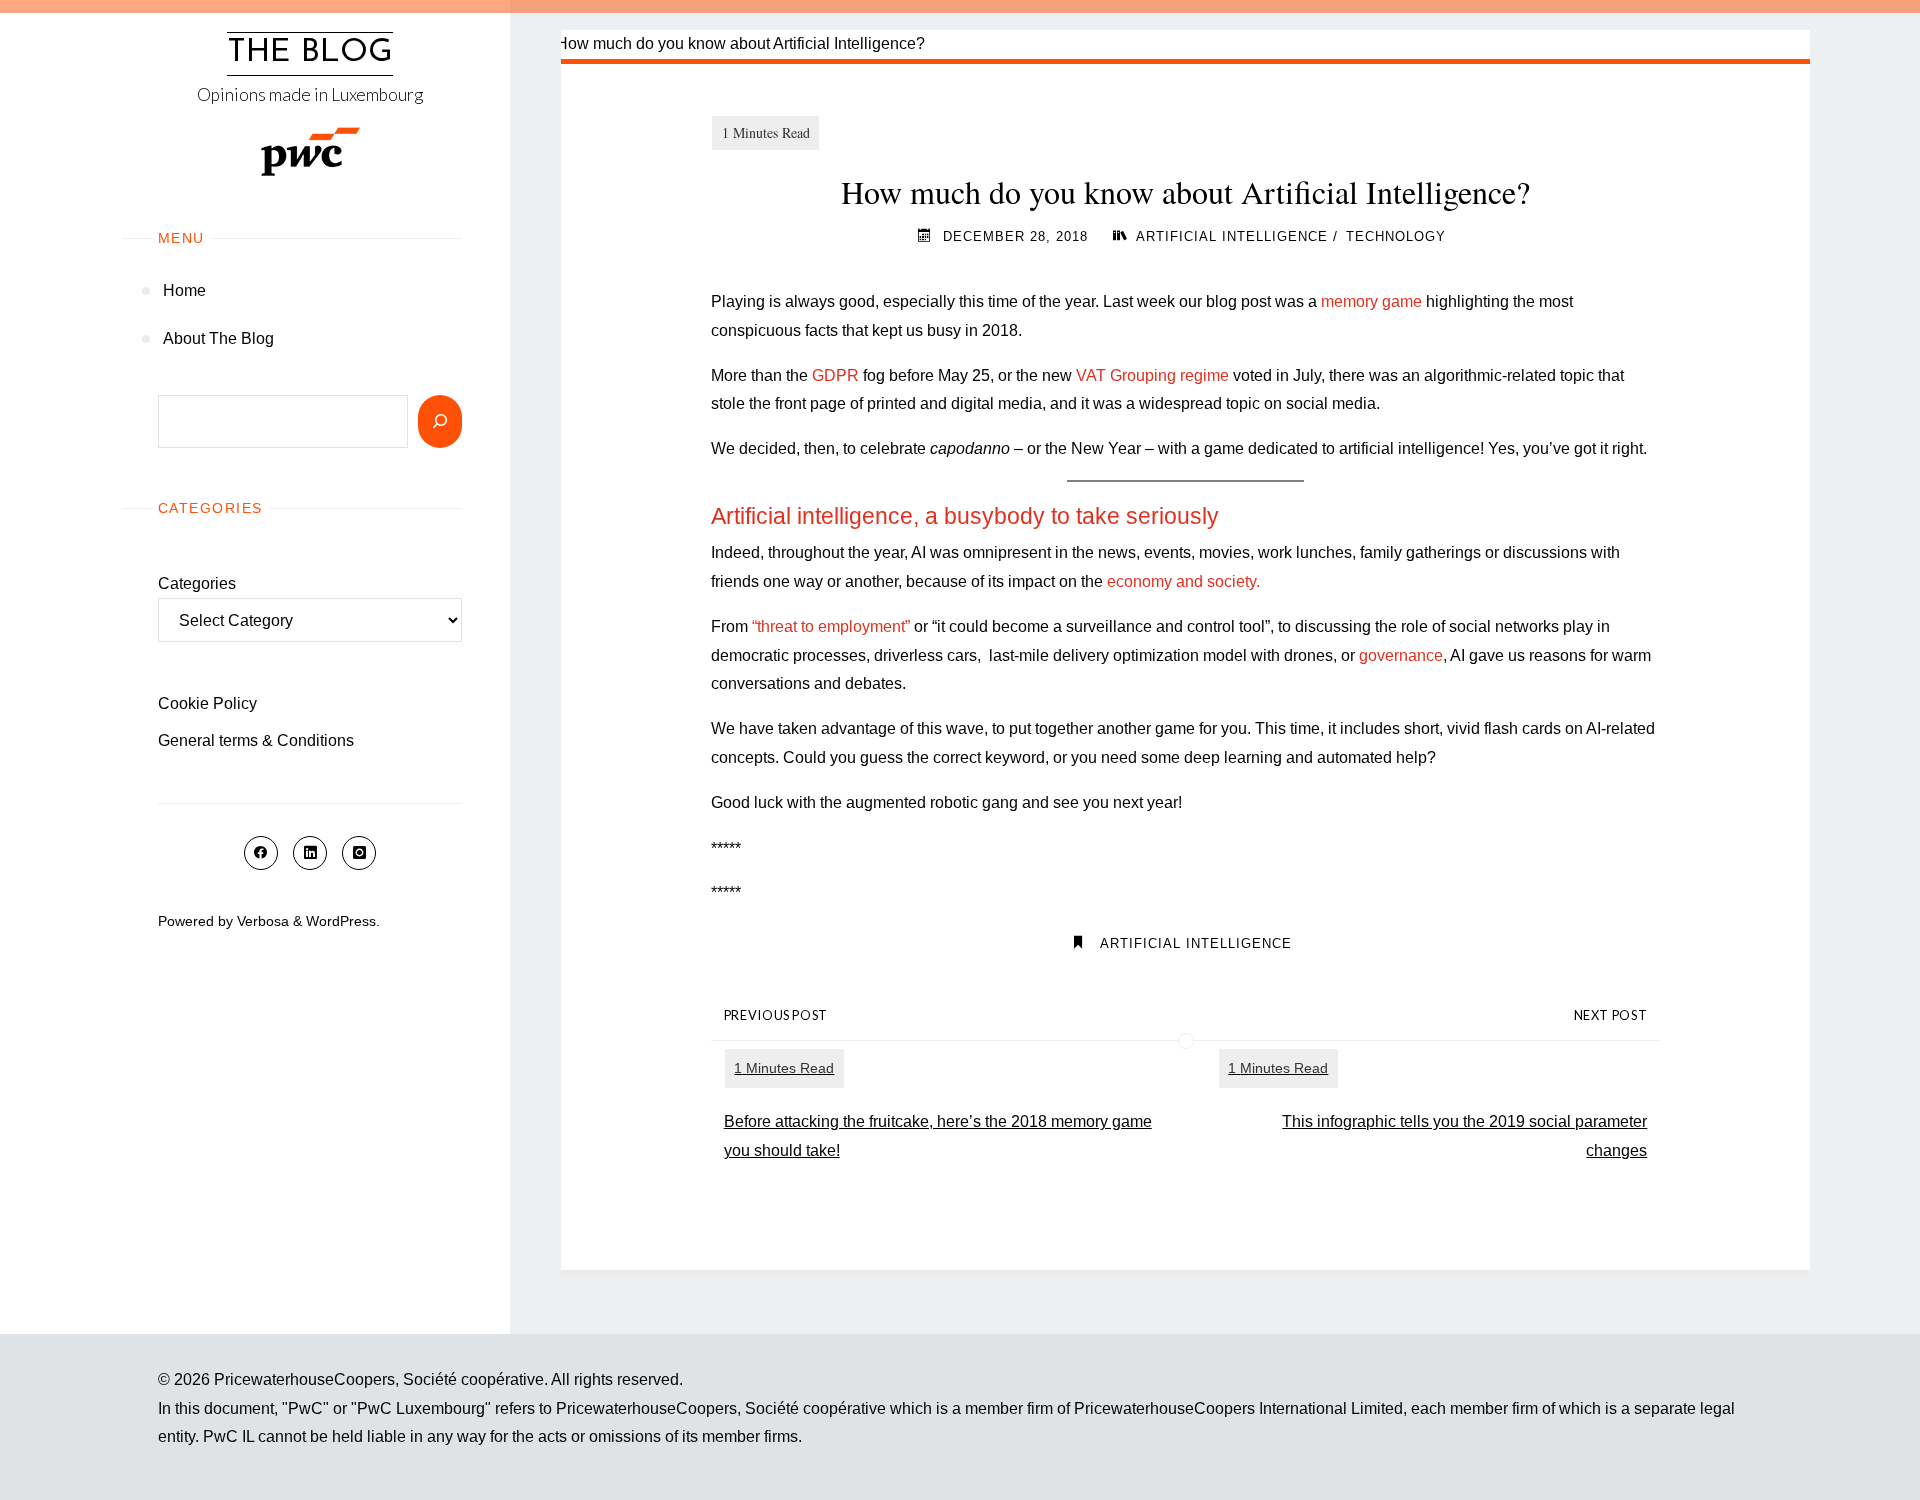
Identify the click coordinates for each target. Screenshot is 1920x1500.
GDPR (835, 375)
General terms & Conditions (256, 740)
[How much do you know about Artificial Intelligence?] (1185, 44)
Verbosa (261, 921)
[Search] (440, 421)
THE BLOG (310, 53)
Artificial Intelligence (1232, 236)
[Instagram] (359, 853)
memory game (1371, 301)
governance (1401, 655)
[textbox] (1185, 516)
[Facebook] (261, 853)
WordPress (341, 921)
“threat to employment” (831, 626)
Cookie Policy (207, 703)
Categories (197, 583)
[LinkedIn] (310, 853)
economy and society (1181, 581)
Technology (1396, 236)
